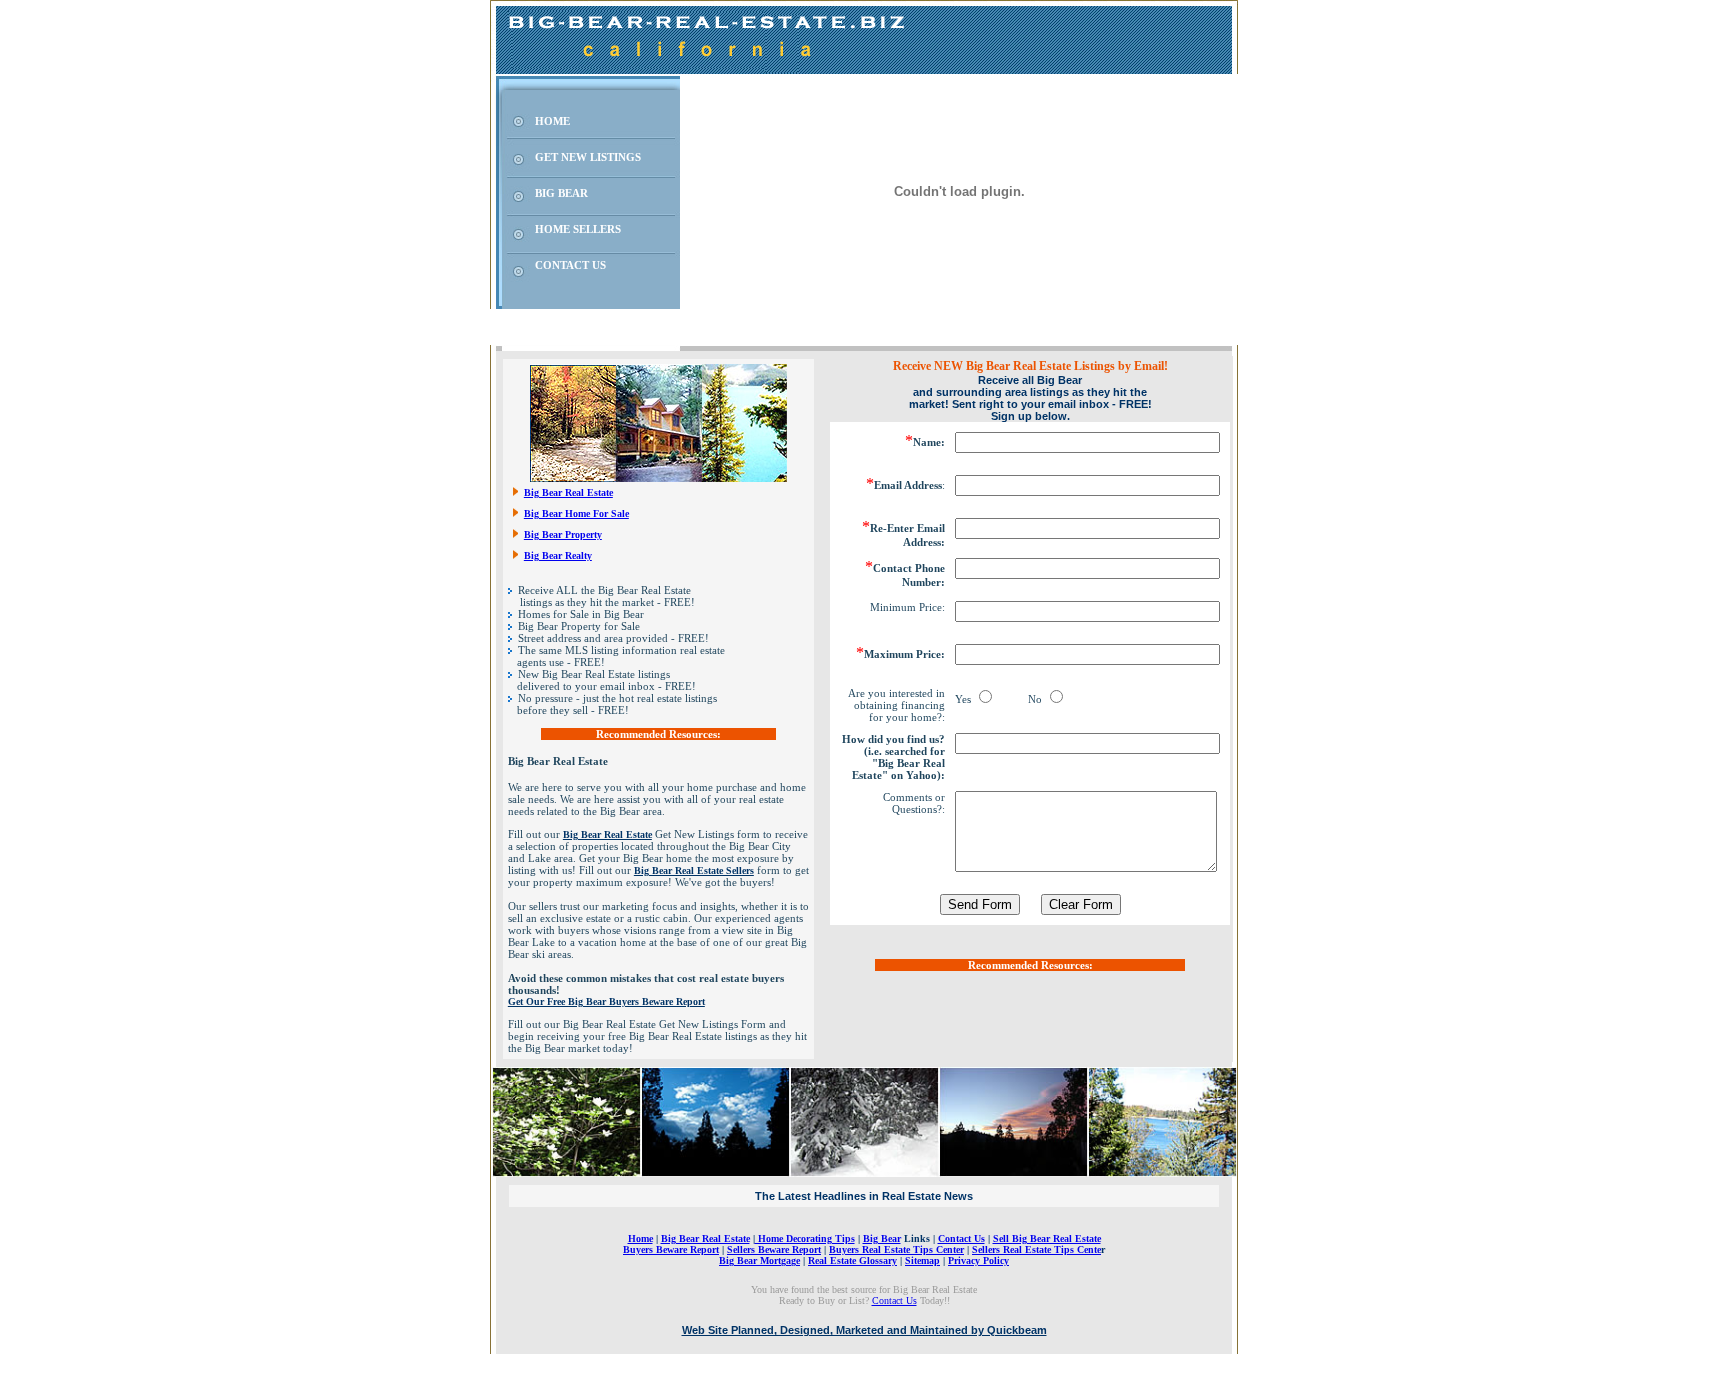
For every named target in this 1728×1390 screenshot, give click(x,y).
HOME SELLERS (578, 229)
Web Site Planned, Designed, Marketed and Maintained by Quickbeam (864, 1330)
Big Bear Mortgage (759, 1260)
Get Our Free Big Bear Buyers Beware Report (606, 1001)
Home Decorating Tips (805, 1238)
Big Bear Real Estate (568, 492)
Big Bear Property (563, 534)
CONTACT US (570, 265)
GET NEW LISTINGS (588, 157)
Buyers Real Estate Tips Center (896, 1249)
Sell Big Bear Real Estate (1047, 1238)
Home (640, 1238)
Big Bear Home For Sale (576, 513)
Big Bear (882, 1238)
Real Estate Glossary (852, 1260)
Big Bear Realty (558, 555)
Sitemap (922, 1260)
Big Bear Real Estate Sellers (694, 870)
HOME (552, 121)
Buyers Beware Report (671, 1249)
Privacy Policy (978, 1260)
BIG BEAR (561, 193)
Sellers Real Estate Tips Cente (1036, 1249)
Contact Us (961, 1238)
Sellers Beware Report (774, 1249)
